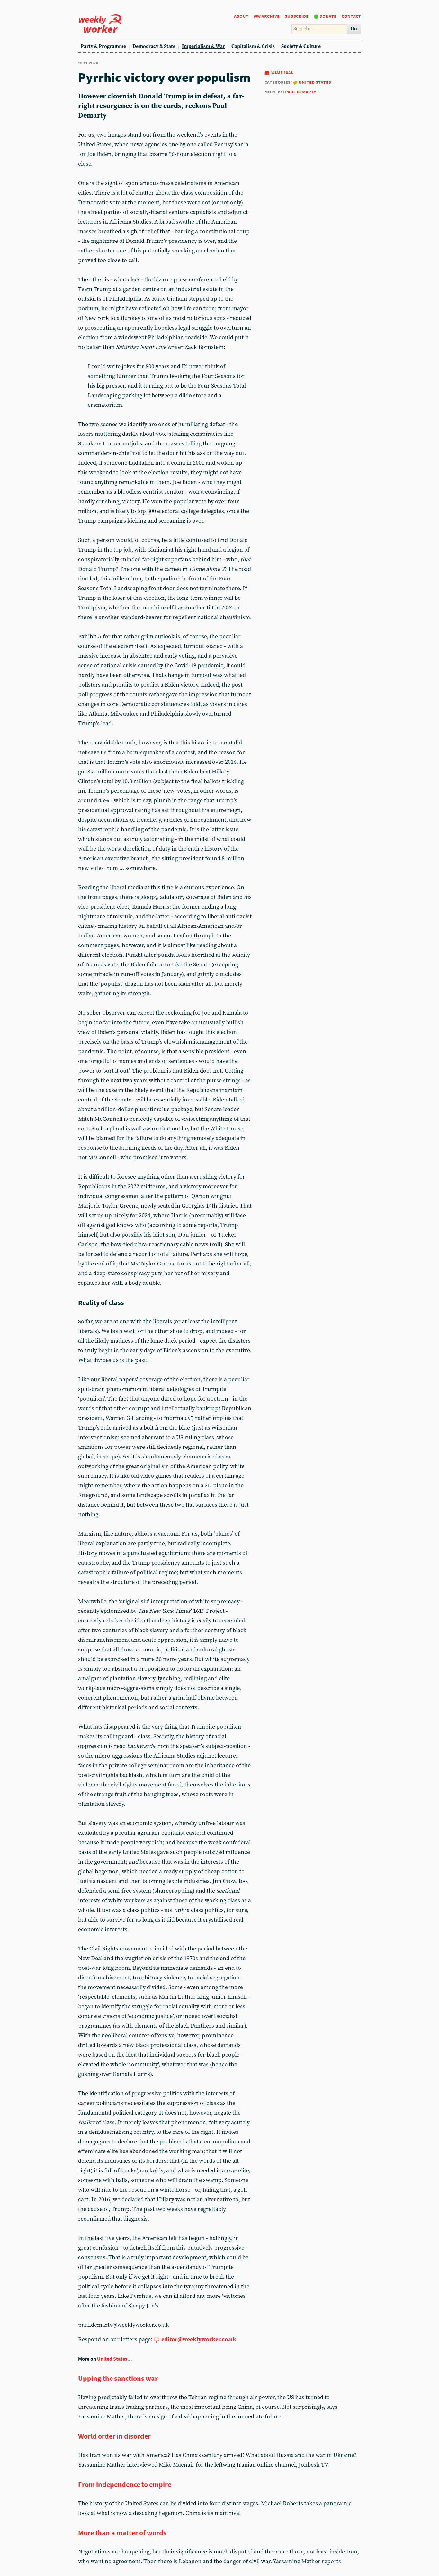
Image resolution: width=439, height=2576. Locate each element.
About (241, 16)
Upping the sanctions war (118, 2378)
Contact (351, 16)
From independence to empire (125, 2484)
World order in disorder (114, 2436)
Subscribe (297, 16)
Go (354, 29)
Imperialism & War (203, 46)
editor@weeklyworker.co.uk (199, 2339)
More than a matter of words (122, 2533)
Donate (328, 16)
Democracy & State (154, 46)
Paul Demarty (300, 91)
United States (315, 82)
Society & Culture (301, 46)
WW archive (267, 16)
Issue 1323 (282, 72)
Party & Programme (103, 46)
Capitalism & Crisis (253, 46)
